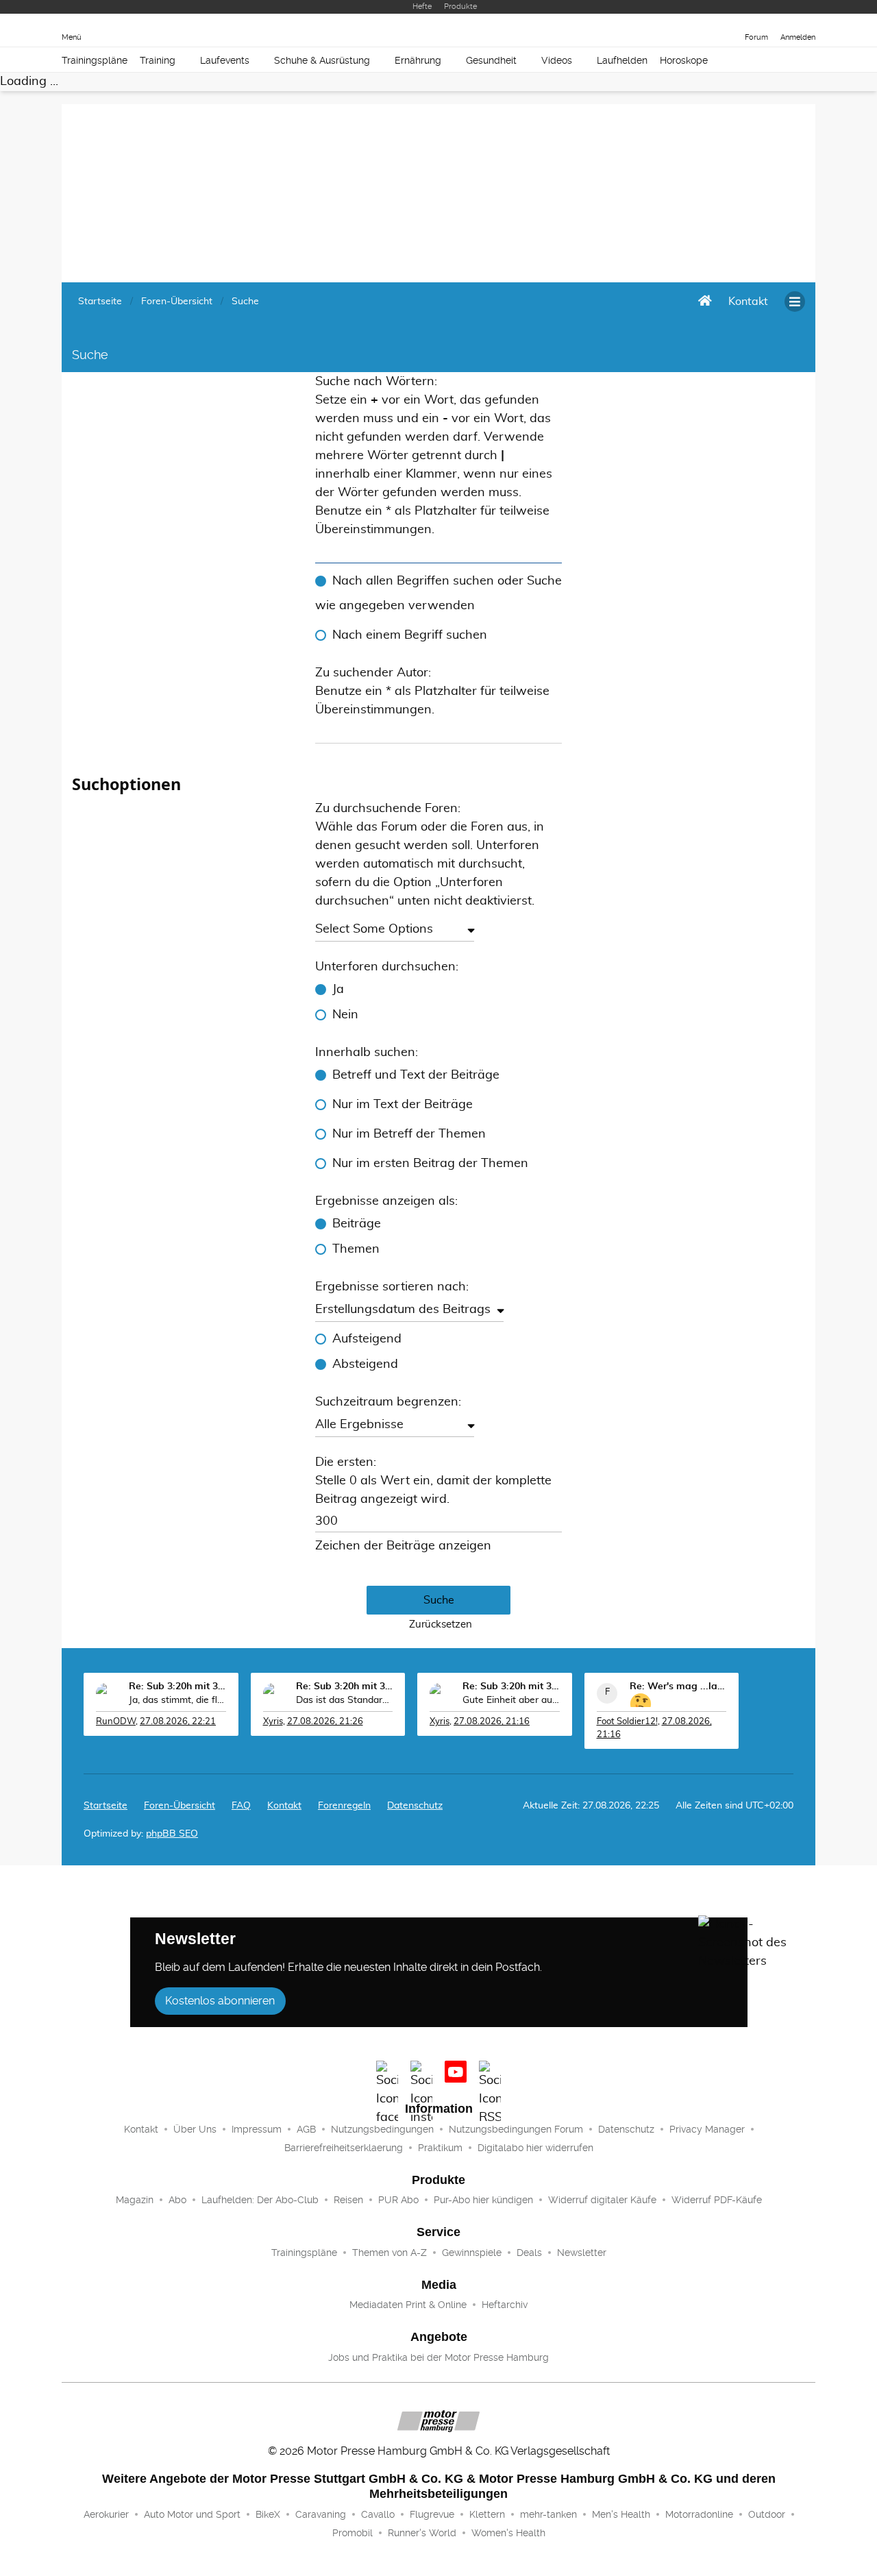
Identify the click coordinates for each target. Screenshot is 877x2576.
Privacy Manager (707, 2129)
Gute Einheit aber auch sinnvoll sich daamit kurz (511, 1700)
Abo (177, 2200)
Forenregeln (344, 1806)
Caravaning (321, 2514)
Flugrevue (432, 2514)
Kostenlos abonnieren (220, 2001)
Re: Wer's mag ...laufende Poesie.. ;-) (678, 1686)
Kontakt (141, 2129)
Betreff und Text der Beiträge (416, 1075)
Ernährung (418, 60)
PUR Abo (398, 2200)
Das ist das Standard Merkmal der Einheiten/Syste (345, 1700)
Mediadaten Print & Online (408, 2305)
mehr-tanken (548, 2514)
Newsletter (582, 2253)
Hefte (422, 7)
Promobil (353, 2533)
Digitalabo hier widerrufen (535, 2148)
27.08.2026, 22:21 (178, 1722)
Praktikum (440, 2148)
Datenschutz (415, 1806)
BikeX (268, 2514)
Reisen (348, 2200)
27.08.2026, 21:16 (492, 1722)
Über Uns (195, 2129)
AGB (306, 2129)
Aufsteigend (367, 1339)
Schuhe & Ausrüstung (322, 60)
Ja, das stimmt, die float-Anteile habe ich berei (177, 1700)
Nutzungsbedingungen (382, 2129)
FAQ (241, 1806)
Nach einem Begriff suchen (410, 635)
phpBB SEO (172, 1834)
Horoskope (684, 60)
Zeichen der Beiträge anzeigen (403, 1546)
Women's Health (508, 2533)
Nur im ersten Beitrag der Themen (430, 1164)
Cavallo (378, 2514)
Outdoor (767, 2514)
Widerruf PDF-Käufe (717, 2200)
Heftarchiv (505, 2305)
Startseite (106, 1806)
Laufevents (225, 60)
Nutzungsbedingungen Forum (516, 2129)
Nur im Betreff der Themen (409, 1134)
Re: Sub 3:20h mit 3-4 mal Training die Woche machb (177, 1686)
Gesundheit (491, 60)
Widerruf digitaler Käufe (602, 2200)
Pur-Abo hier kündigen (483, 2200)
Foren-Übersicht (180, 1806)
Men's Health (621, 2514)
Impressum (257, 2129)
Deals (529, 2253)
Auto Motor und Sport (192, 2514)
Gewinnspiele (472, 2253)
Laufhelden (622, 60)
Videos (557, 60)
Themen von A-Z (390, 2253)
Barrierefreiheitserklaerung (344, 2148)
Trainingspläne (95, 60)
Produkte (460, 7)
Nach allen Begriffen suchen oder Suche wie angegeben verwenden (438, 593)
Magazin (135, 2200)
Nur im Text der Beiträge (403, 1105)
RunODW (116, 1722)
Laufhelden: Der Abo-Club (260, 2200)
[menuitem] (748, 302)
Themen (356, 1249)
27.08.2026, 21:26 (325, 1722)
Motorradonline (699, 2514)
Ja (338, 990)
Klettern (487, 2514)
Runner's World (422, 2533)
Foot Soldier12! (627, 1722)
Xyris (273, 1722)
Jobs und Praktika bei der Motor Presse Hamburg (438, 2357)
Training (158, 60)
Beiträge (357, 1224)
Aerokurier (106, 2514)
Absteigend (365, 1364)
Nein (345, 1015)
